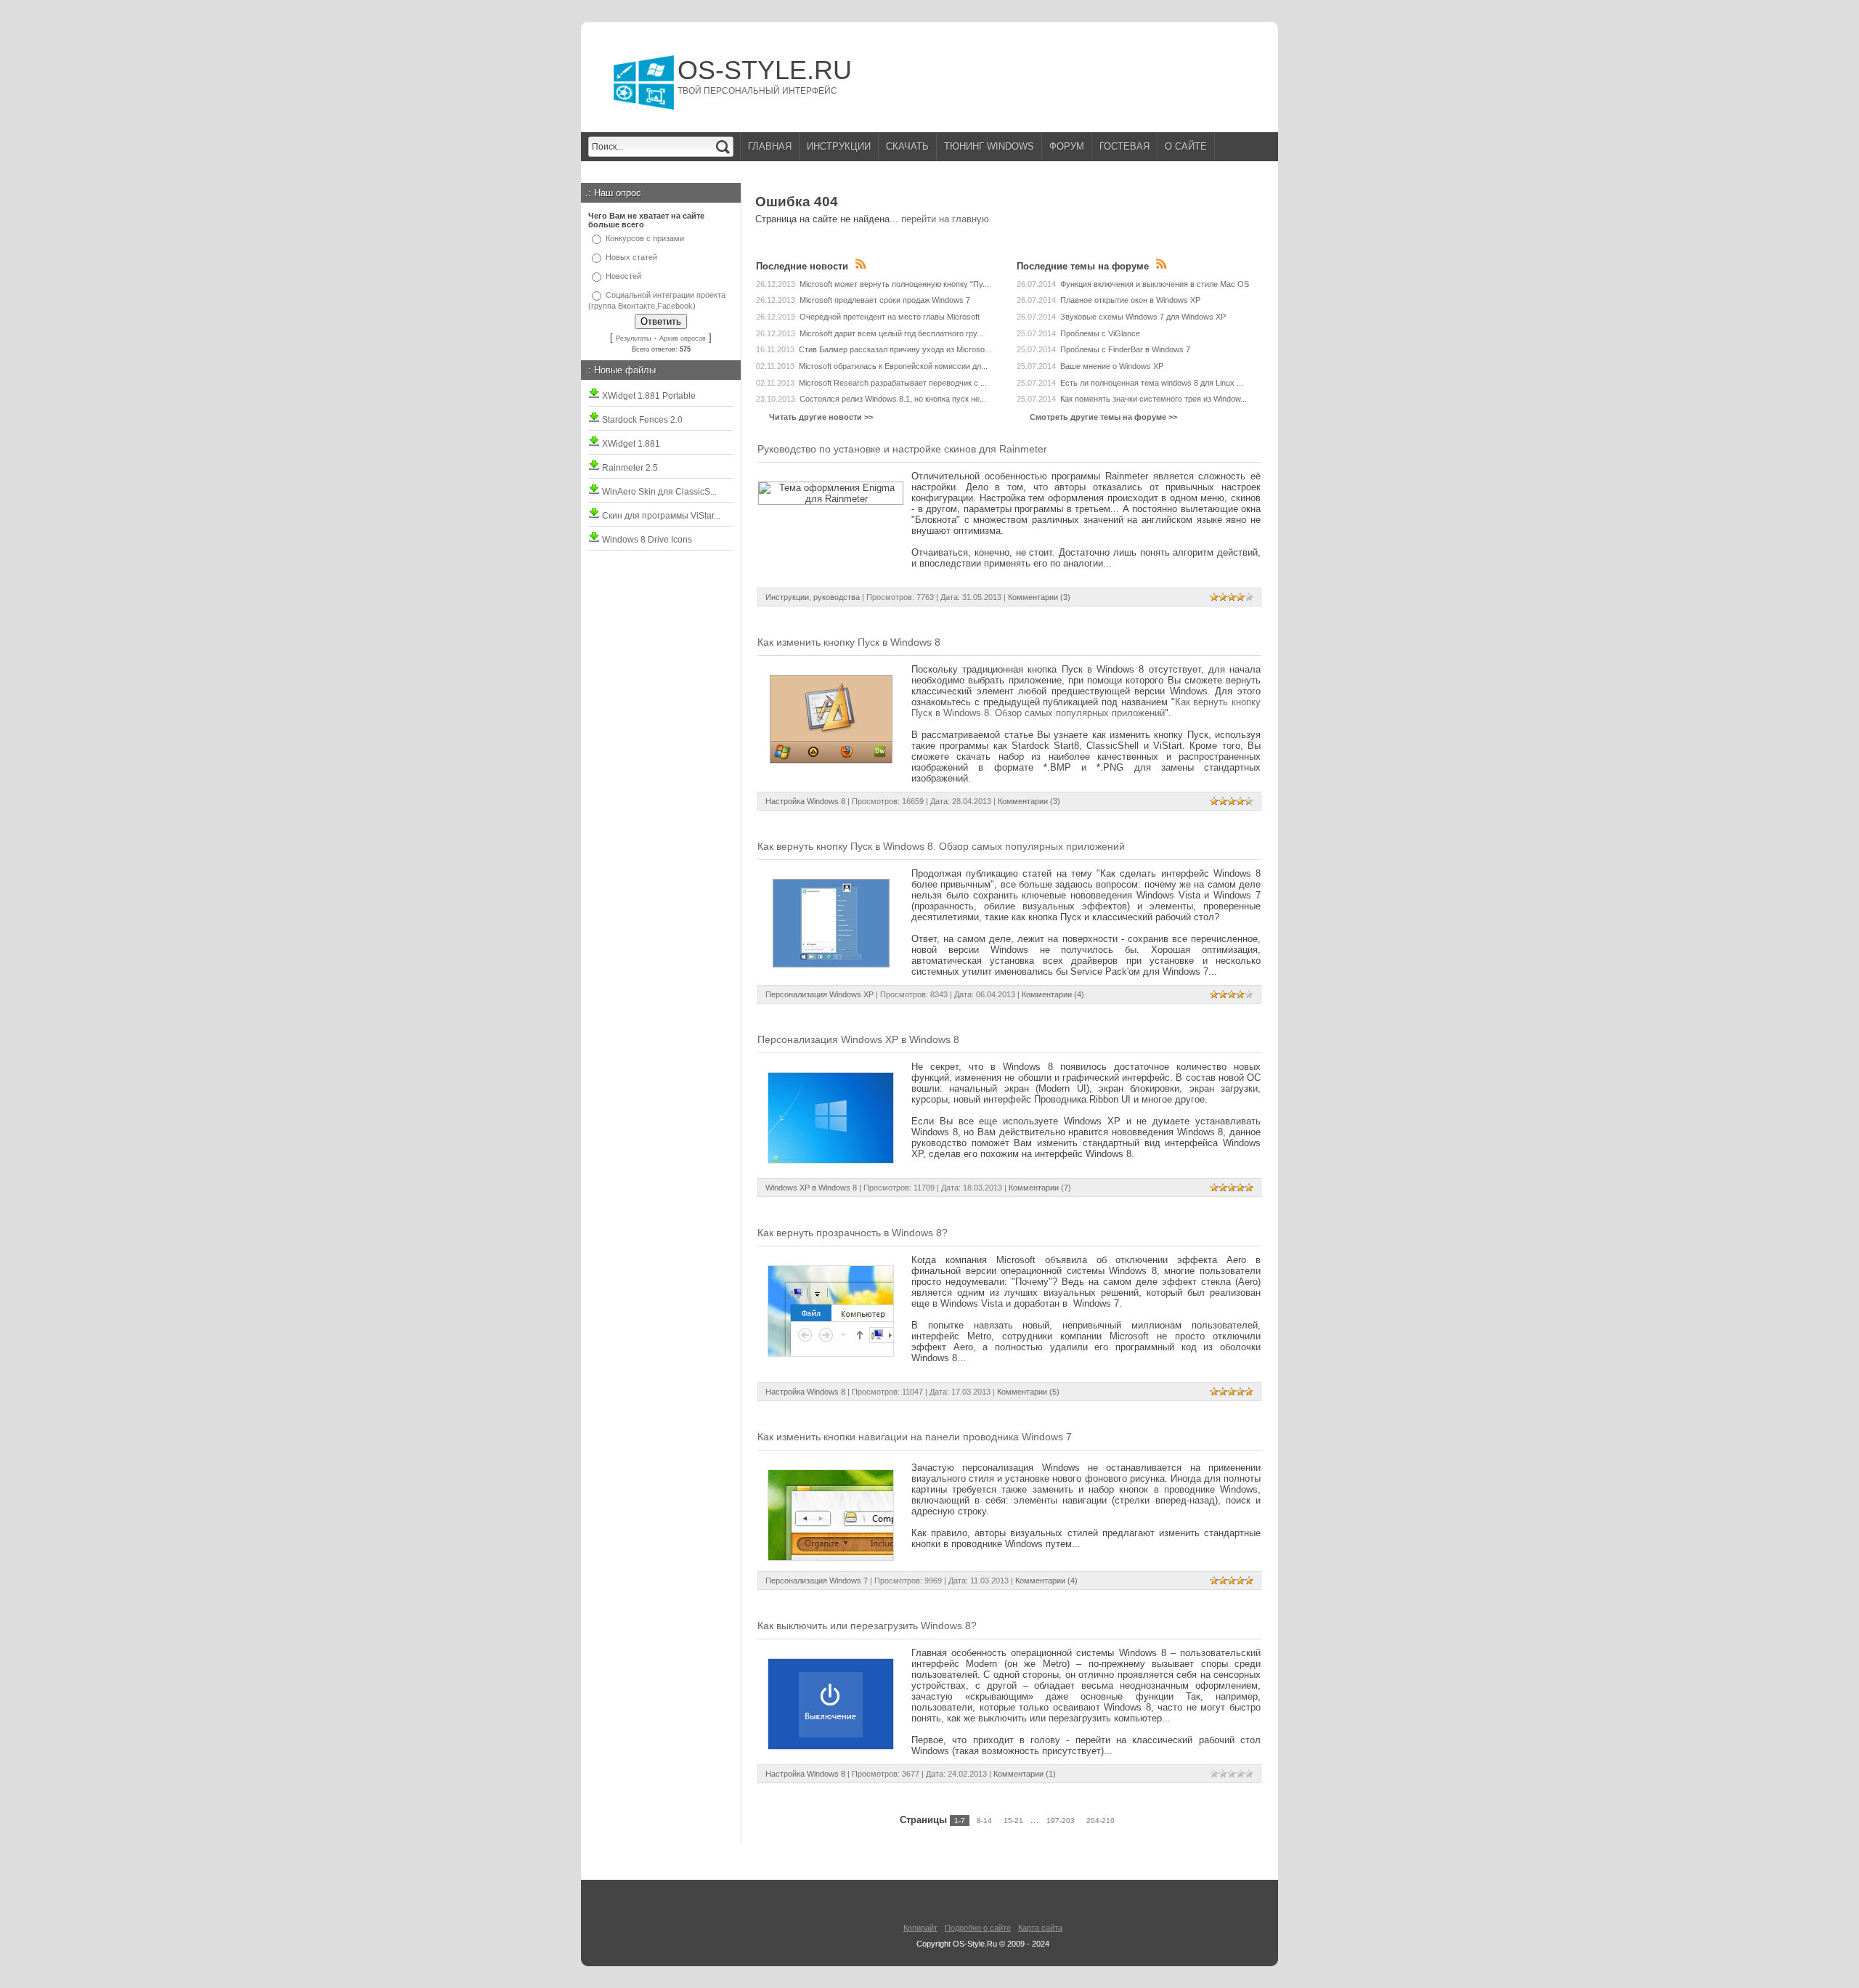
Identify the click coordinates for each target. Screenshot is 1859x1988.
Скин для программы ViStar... (660, 516)
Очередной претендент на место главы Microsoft (890, 317)
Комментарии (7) (1040, 1188)
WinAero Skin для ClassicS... (658, 492)
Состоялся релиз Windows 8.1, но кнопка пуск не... (893, 399)
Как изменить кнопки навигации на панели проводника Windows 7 (915, 1437)
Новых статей (631, 257)
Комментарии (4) (1053, 994)
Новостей (623, 276)
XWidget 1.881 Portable (648, 396)
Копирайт (920, 1928)
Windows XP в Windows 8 (811, 1188)
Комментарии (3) (1039, 597)
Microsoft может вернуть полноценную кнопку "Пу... (894, 284)
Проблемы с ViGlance (1100, 333)
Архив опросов (683, 338)
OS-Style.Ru (765, 70)
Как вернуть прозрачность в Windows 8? (853, 1233)
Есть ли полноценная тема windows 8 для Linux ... (1152, 383)
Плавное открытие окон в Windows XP (1130, 300)
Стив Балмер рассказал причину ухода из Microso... (895, 349)
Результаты (633, 338)
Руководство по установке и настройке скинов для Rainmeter (902, 449)
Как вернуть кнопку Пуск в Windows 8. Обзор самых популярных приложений (1086, 707)
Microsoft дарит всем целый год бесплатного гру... (891, 333)
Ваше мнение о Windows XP (1112, 366)
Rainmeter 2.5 (629, 468)
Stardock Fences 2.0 (641, 420)
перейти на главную (945, 219)
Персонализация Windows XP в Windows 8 (858, 1039)
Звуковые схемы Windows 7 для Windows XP (1143, 317)
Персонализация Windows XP (819, 994)
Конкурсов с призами (645, 238)
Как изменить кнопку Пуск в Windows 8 (849, 642)
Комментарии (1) (1025, 1774)
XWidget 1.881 (630, 444)
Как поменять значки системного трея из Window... (1154, 399)
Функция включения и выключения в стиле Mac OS (1155, 284)
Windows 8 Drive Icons (646, 540)
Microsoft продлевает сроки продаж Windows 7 (885, 300)
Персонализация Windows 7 (817, 1581)
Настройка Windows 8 (805, 801)
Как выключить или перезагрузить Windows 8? (867, 1626)
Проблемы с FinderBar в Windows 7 (1125, 349)
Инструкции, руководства (813, 597)
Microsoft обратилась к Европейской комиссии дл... (893, 366)
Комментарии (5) (1028, 1392)
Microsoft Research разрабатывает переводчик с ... (893, 383)
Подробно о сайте (978, 1928)
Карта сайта (1040, 1928)
